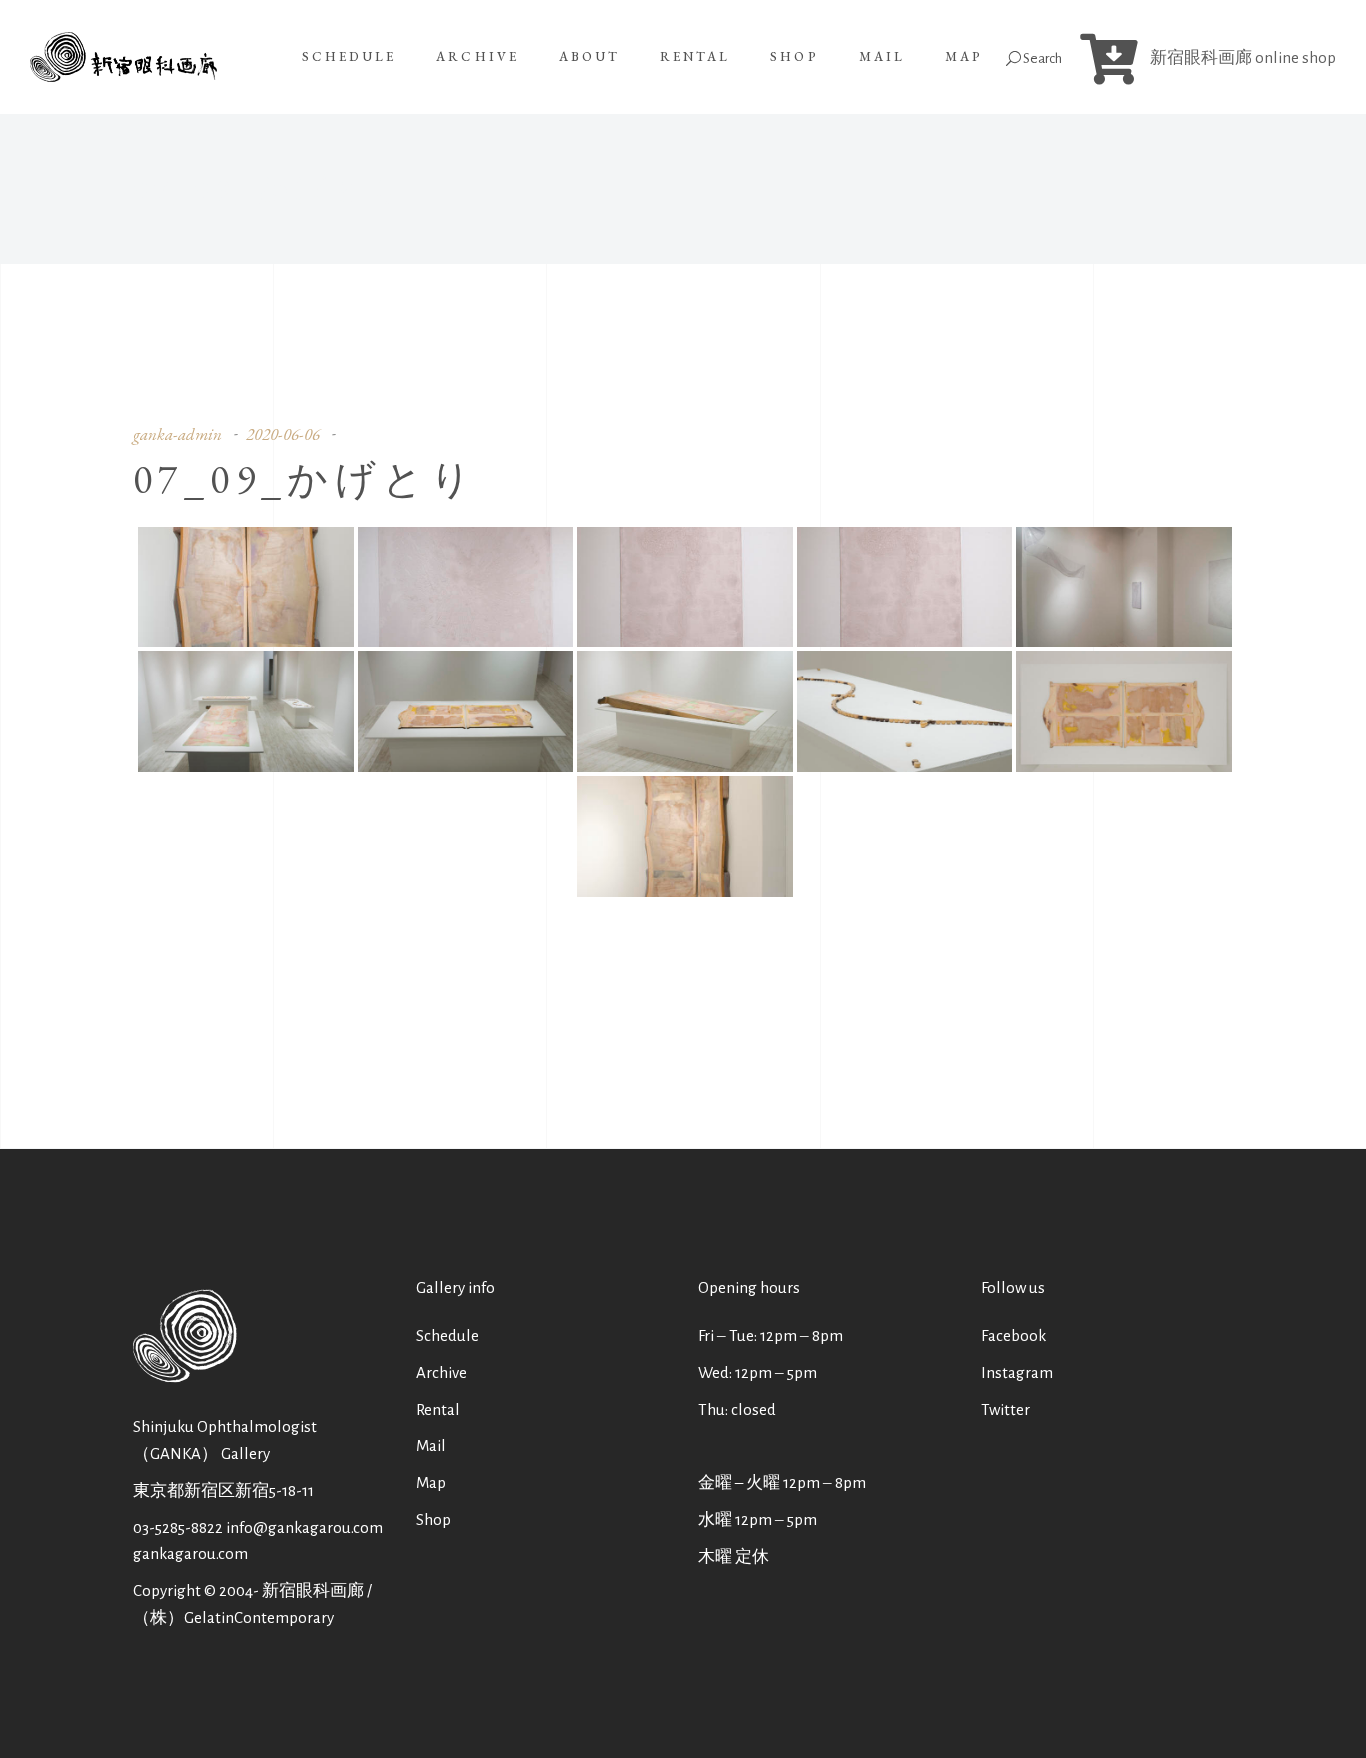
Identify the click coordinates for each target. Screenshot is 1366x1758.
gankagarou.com (190, 1553)
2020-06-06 (283, 434)
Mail (431, 1445)
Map (431, 1482)
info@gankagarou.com (304, 1527)
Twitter (1005, 1409)
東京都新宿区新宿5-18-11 (223, 1490)
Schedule (447, 1335)
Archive (441, 1372)
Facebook (1013, 1335)
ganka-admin (177, 434)
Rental (438, 1409)
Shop (433, 1519)
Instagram (1017, 1372)
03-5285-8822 (178, 1527)
